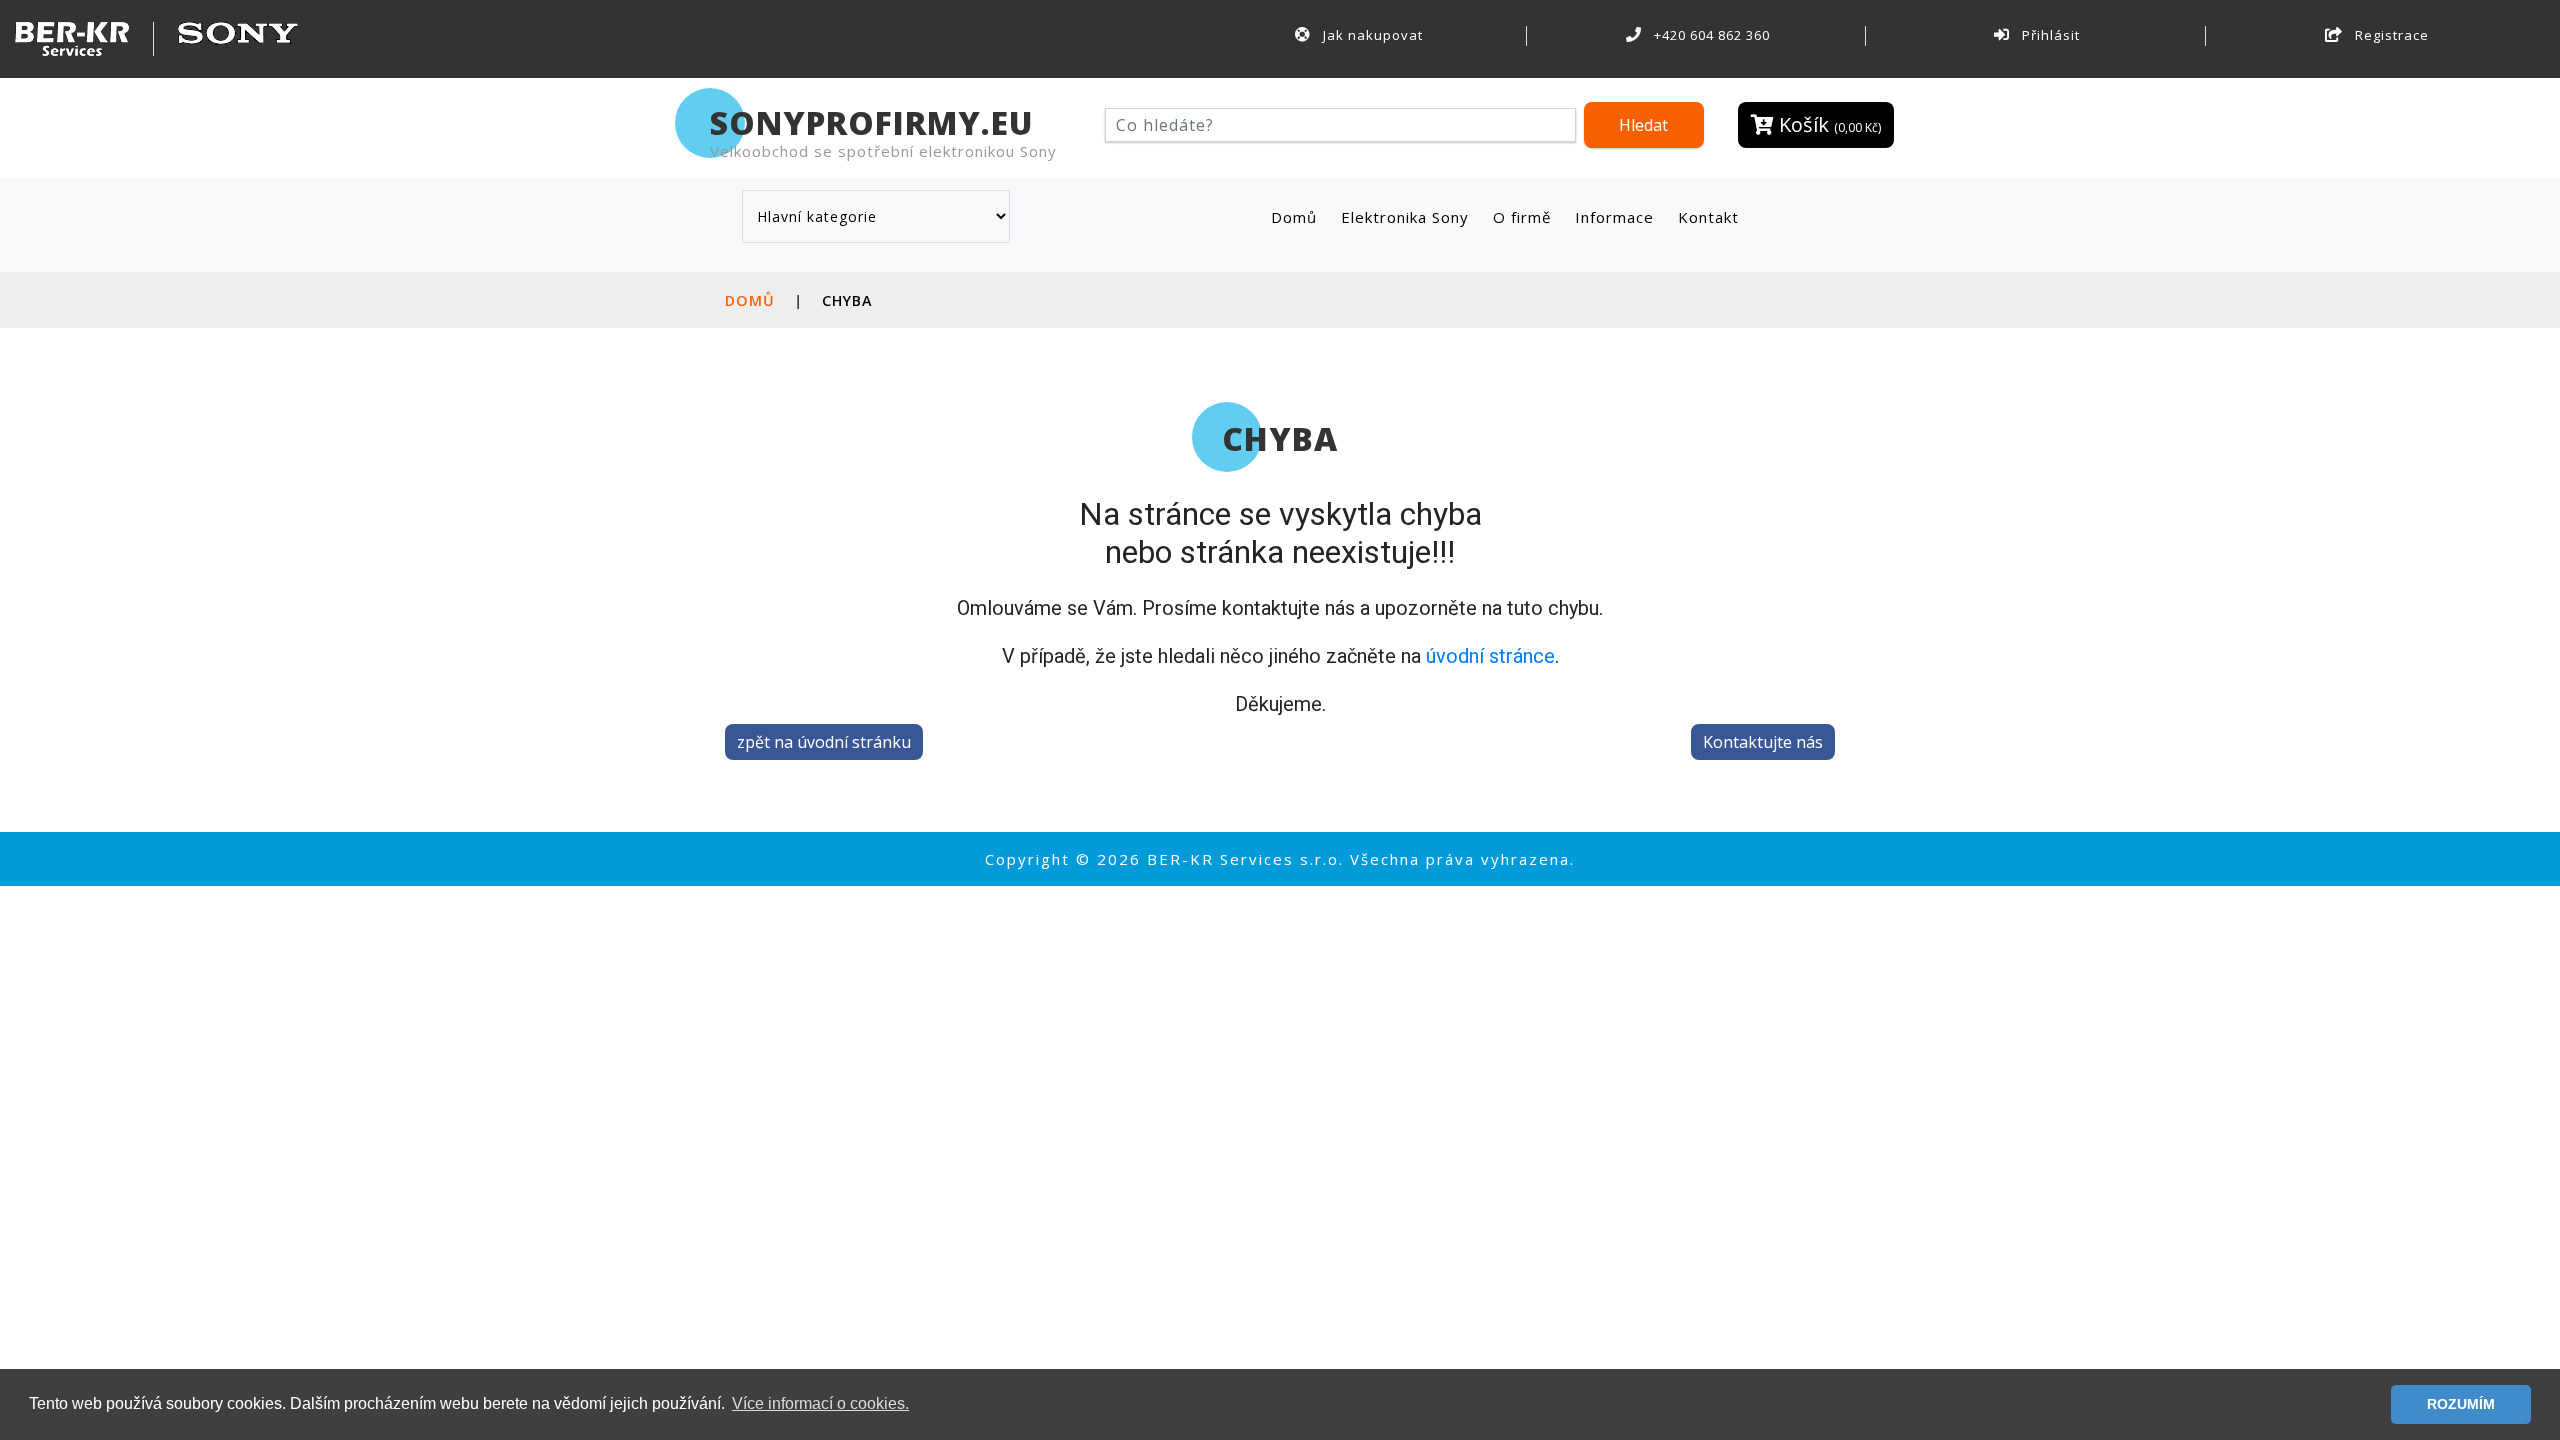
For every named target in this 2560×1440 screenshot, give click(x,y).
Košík (1827, 124)
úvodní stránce (1490, 656)
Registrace (2390, 35)
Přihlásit (2049, 35)
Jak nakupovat (1371, 35)
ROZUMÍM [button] (2461, 1404)
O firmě (1522, 217)
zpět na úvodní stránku (824, 742)
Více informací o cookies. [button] (820, 1403)
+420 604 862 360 (1710, 35)
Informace (1614, 217)
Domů (1298, 216)
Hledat (1643, 125)
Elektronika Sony (1405, 217)
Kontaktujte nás (1763, 742)
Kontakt (1708, 217)
